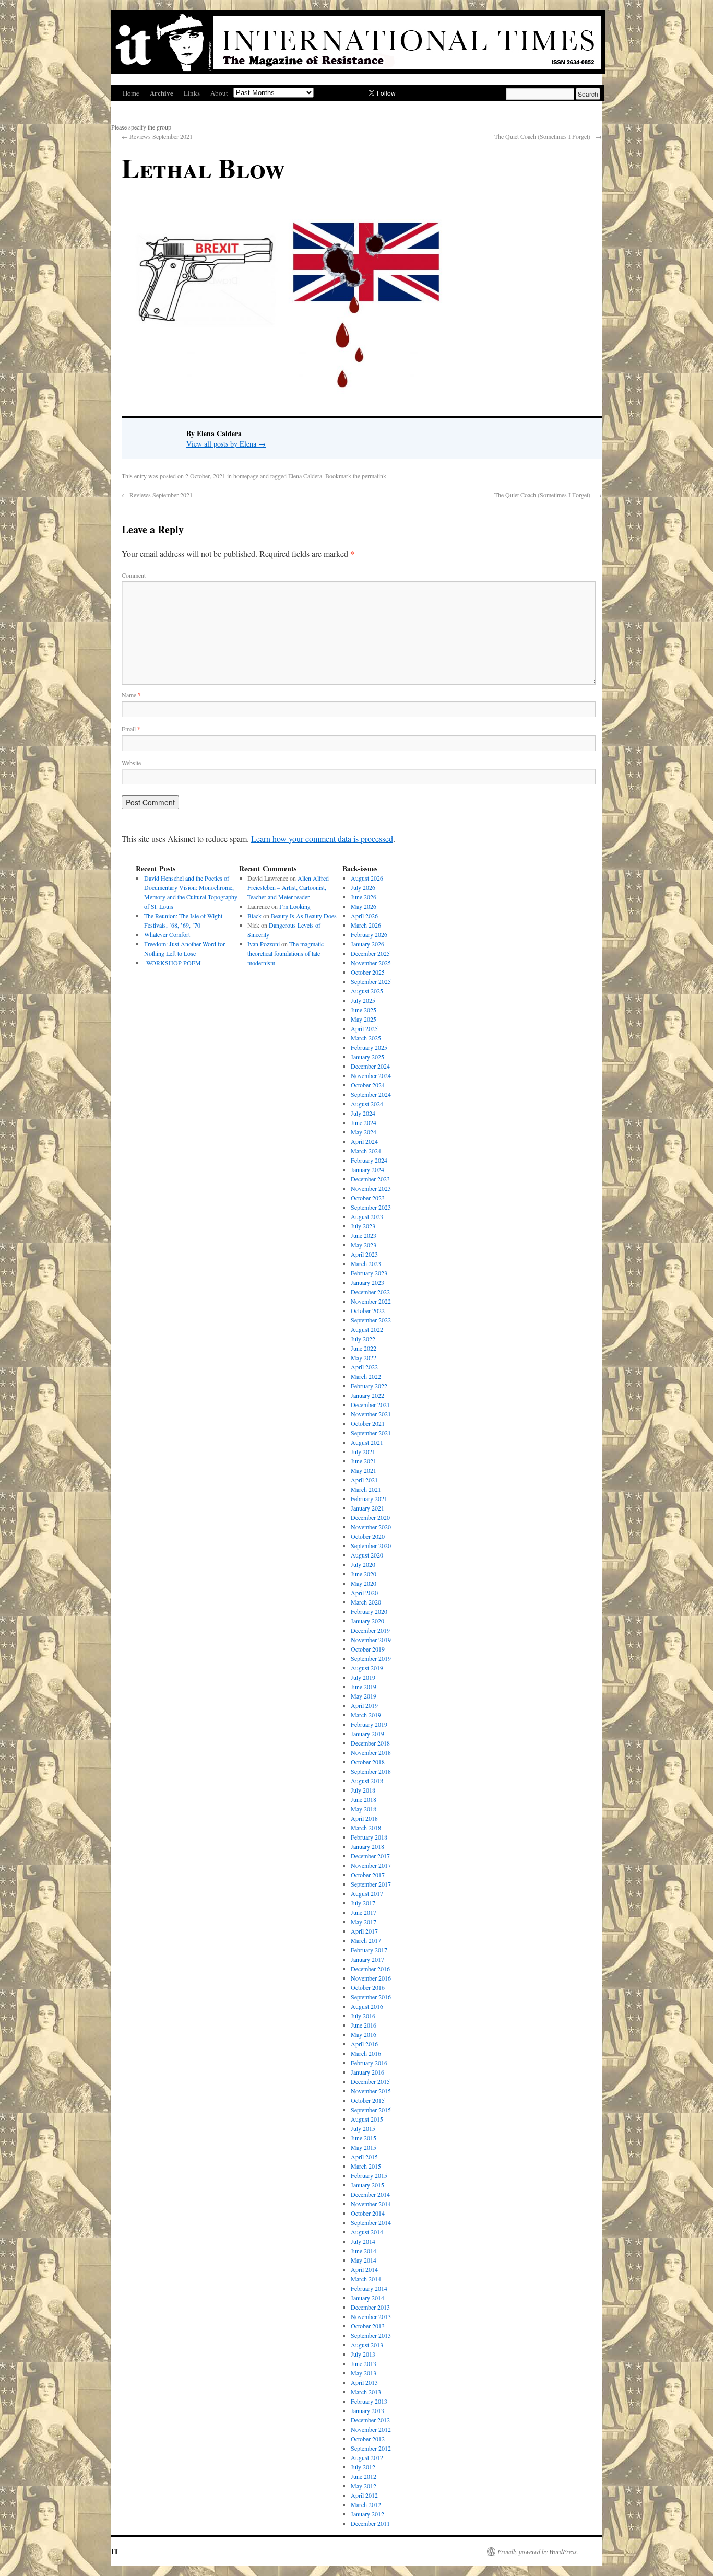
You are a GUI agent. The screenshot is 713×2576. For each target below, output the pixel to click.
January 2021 (367, 1508)
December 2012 (370, 2420)
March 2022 (366, 1376)
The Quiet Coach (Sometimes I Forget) (548, 136)
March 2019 (366, 1715)
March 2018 (366, 1828)
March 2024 (366, 1151)
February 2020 (369, 1611)
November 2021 (371, 1414)
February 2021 (369, 1498)
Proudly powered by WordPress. (538, 2551)
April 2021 (364, 1480)
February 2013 (369, 2401)
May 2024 (364, 1132)
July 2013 (363, 2354)
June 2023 (364, 1235)
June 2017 (364, 1912)
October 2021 (368, 1423)
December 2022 (370, 1292)
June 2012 (364, 2476)
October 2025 (368, 972)
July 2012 (363, 2467)
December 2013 (370, 2307)
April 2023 (364, 1254)
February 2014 (369, 2288)
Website (131, 763)
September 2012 (371, 2448)
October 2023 (368, 1198)
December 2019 (370, 1630)
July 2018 (363, 1790)
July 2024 (363, 1113)
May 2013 (364, 2373)
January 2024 (367, 1169)
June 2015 (364, 2138)
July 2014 (363, 2241)
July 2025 (363, 1000)
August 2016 (367, 2006)
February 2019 (369, 1724)
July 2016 (363, 2016)
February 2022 (369, 1386)
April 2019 (364, 1705)
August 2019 (367, 1668)
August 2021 (367, 1442)
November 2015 (371, 2091)
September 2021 (371, 1433)
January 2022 (367, 1395)
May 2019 (364, 1696)
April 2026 (364, 916)
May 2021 (364, 1470)
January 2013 (367, 2410)
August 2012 (367, 2457)
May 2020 (364, 1583)
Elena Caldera (305, 476)
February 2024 (369, 1160)
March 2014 (366, 2279)
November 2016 (371, 1978)
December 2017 (370, 1856)
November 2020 (371, 1527)
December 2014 (370, 2194)
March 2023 (366, 1263)
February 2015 (369, 2175)
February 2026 (369, 934)
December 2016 (370, 1969)
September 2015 (371, 2110)
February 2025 (369, 1047)
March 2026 (366, 925)
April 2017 (364, 1931)
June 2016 (364, 2025)
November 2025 (371, 963)
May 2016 (364, 2034)
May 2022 (364, 1357)
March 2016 (366, 2053)
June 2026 (364, 897)
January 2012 (367, 2514)
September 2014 (371, 2222)
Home (131, 93)
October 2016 (368, 1987)
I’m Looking (295, 906)
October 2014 (368, 2213)
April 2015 (364, 2157)
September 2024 (371, 1094)
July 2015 (363, 2128)
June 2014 (364, 2251)
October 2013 (368, 2326)
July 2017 (363, 1903)
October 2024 (368, 1085)
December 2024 (370, 1066)
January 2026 (367, 944)
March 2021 (366, 1489)
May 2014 (364, 2260)
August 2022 (367, 1329)
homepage (246, 476)
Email (131, 729)
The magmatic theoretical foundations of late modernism (286, 953)
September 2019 (371, 1658)
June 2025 (364, 1010)
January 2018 (367, 1846)
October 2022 (368, 1310)
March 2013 (366, 2392)
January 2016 (367, 2072)
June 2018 (364, 1799)
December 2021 (370, 1404)
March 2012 (366, 2504)
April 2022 (364, 1367)
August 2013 (367, 2345)
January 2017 (367, 1959)
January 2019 (367, 1734)
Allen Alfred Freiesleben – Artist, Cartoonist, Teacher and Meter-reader (288, 887)
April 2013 (364, 2382)
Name (131, 695)
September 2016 (371, 1997)
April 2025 (364, 1028)
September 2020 (371, 1545)
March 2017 (366, 1940)
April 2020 (364, 1593)
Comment (134, 575)
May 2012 (364, 2486)
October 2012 (368, 2439)
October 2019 (368, 1649)
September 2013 (371, 2335)
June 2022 (364, 1348)
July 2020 (363, 1564)
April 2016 (364, 2044)
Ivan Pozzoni (264, 944)
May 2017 (364, 1922)
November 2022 (371, 1301)
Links (192, 93)
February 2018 (369, 1837)
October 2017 (368, 1875)
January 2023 (367, 1282)
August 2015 (367, 2119)
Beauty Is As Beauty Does (304, 916)
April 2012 (364, 2495)
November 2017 (371, 1865)
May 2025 (364, 1019)
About (219, 93)
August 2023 (367, 1216)
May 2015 (364, 2147)
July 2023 (363, 1226)
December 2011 (370, 2523)
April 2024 (364, 1141)
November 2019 (371, 1640)
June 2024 (364, 1122)
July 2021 (363, 1451)
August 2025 (367, 991)
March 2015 (366, 2166)
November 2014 (371, 2204)
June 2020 (364, 1574)
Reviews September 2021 (157, 136)
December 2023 (370, 1179)
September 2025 (371, 981)
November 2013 (371, 2316)
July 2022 (363, 1339)
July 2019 (363, 1677)
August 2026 (367, 878)
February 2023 (369, 1273)
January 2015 (367, 2185)
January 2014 (367, 2298)
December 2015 (370, 2081)
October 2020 (368, 1536)
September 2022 (371, 1320)
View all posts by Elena (226, 444)
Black (254, 916)
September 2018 (371, 1771)
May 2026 (364, 906)
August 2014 (367, 2232)
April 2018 (364, 1818)
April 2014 (364, 2269)
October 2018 (368, 1762)
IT (115, 2551)
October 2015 (368, 2100)
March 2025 (366, 1038)
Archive (162, 93)
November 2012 (371, 2429)
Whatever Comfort (167, 934)
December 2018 (370, 1743)
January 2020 (367, 1621)
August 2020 (367, 1555)
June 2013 (364, 2363)
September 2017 (371, 1884)
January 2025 (367, 1057)
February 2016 (369, 2063)
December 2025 (370, 953)
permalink (374, 476)
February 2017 (369, 1950)
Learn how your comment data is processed (322, 839)
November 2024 (371, 1075)
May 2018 (364, 1809)
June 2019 (364, 1687)
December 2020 (370, 1517)
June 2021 (364, 1461)
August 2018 (367, 1781)
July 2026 (363, 887)
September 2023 (371, 1207)
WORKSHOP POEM (173, 963)
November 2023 (371, 1188)
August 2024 (367, 1104)
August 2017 (367, 1893)
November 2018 (371, 1752)
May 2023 (364, 1245)
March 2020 (366, 1602)
